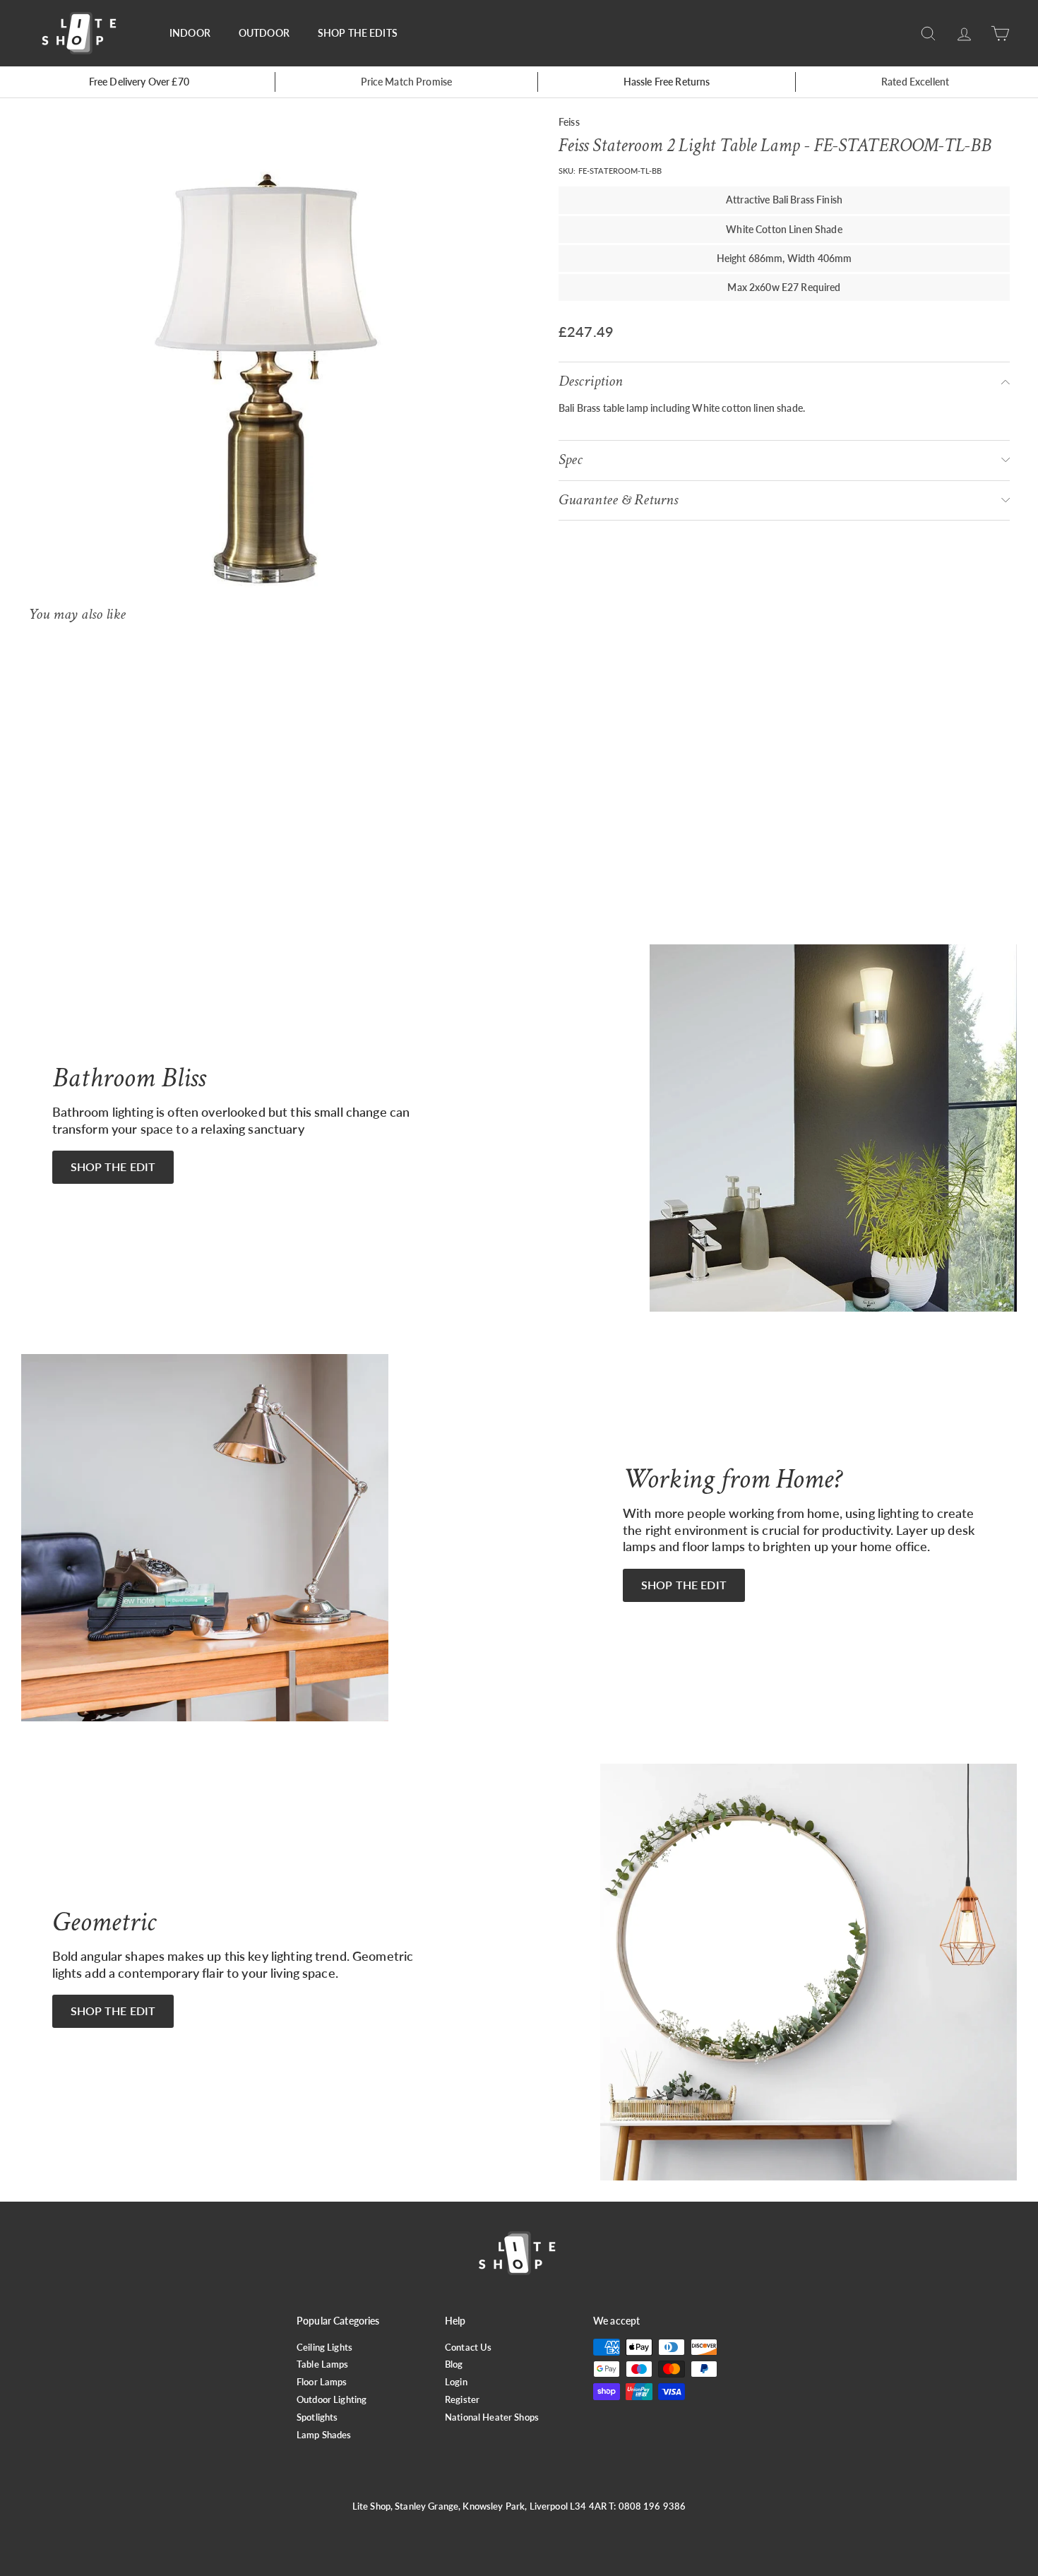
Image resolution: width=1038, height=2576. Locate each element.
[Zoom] (270, 364)
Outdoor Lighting (332, 2399)
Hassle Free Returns (667, 82)
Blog (454, 2364)
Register (462, 2399)
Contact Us (468, 2347)
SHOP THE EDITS (358, 33)
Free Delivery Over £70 (139, 82)
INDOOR (190, 33)
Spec (571, 459)
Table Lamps (323, 2364)
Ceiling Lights (324, 2347)
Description (591, 381)
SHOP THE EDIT (113, 1167)
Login (456, 2382)
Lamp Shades (324, 2435)
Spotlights (317, 2417)
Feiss (569, 122)
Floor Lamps (322, 2382)
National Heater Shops (492, 2417)
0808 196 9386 (652, 2506)
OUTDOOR (264, 33)
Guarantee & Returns (618, 500)
